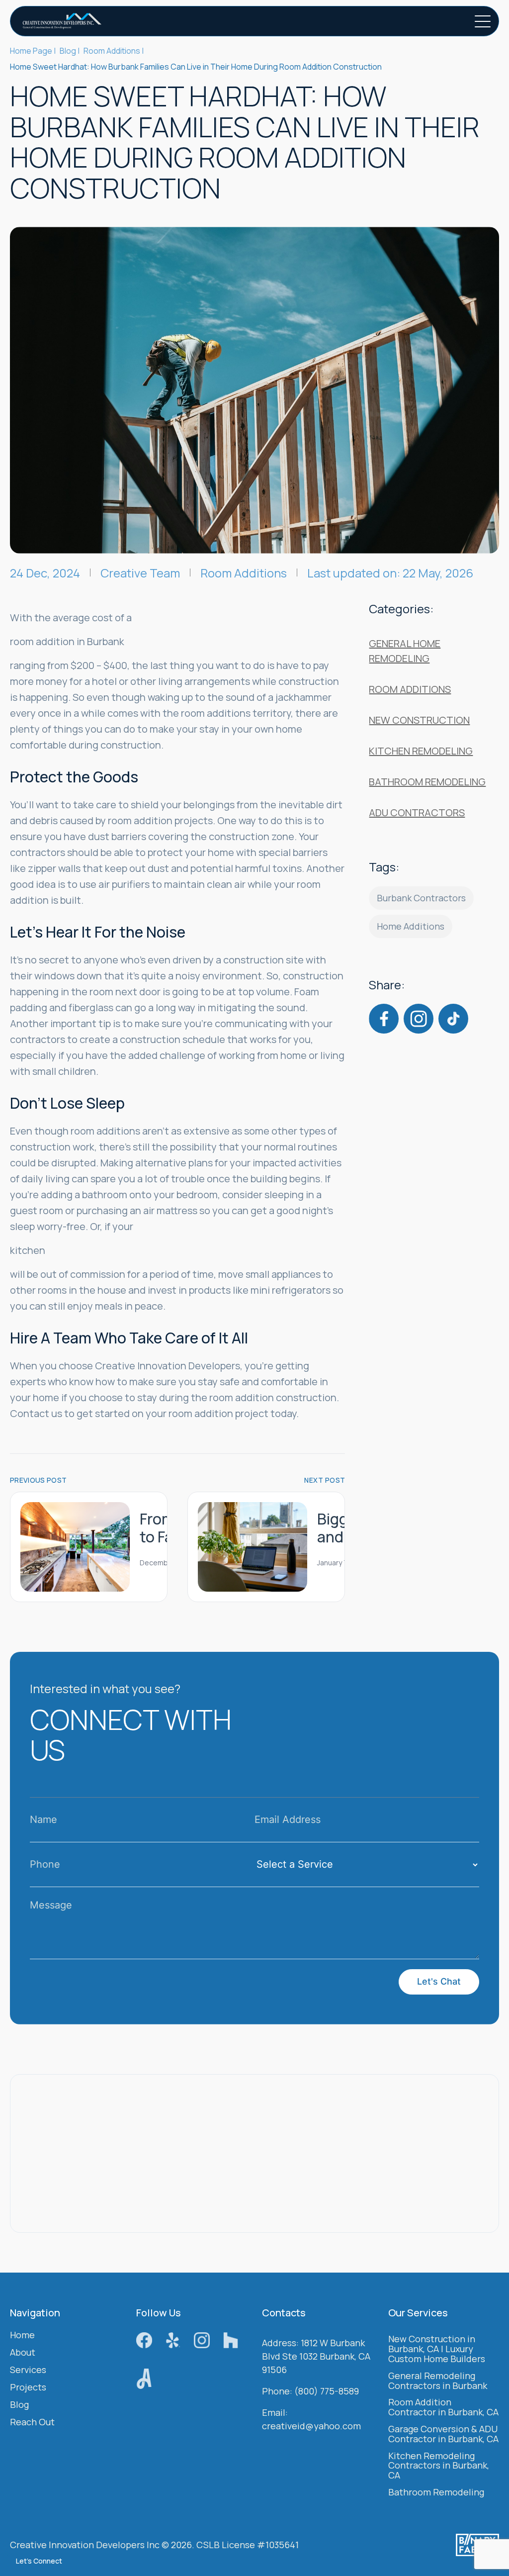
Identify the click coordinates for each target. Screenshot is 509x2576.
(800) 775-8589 (327, 2391)
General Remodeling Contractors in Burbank (438, 2381)
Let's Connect (39, 2561)
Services (28, 2370)
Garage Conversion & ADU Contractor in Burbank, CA (443, 2434)
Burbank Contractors (421, 898)
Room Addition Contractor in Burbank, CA (443, 2408)
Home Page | (33, 51)
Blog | (70, 51)
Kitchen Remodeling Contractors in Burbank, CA (439, 2466)
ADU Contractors (417, 812)
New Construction (419, 720)
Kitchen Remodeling (421, 751)
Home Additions (411, 926)
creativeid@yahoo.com (311, 2426)
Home (22, 2336)
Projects (28, 2388)
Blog (19, 2405)
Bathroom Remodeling (427, 782)
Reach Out (32, 2423)
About (23, 2353)
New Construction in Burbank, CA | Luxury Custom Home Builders (437, 2349)
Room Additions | (114, 51)
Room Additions (244, 573)
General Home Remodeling (405, 651)
